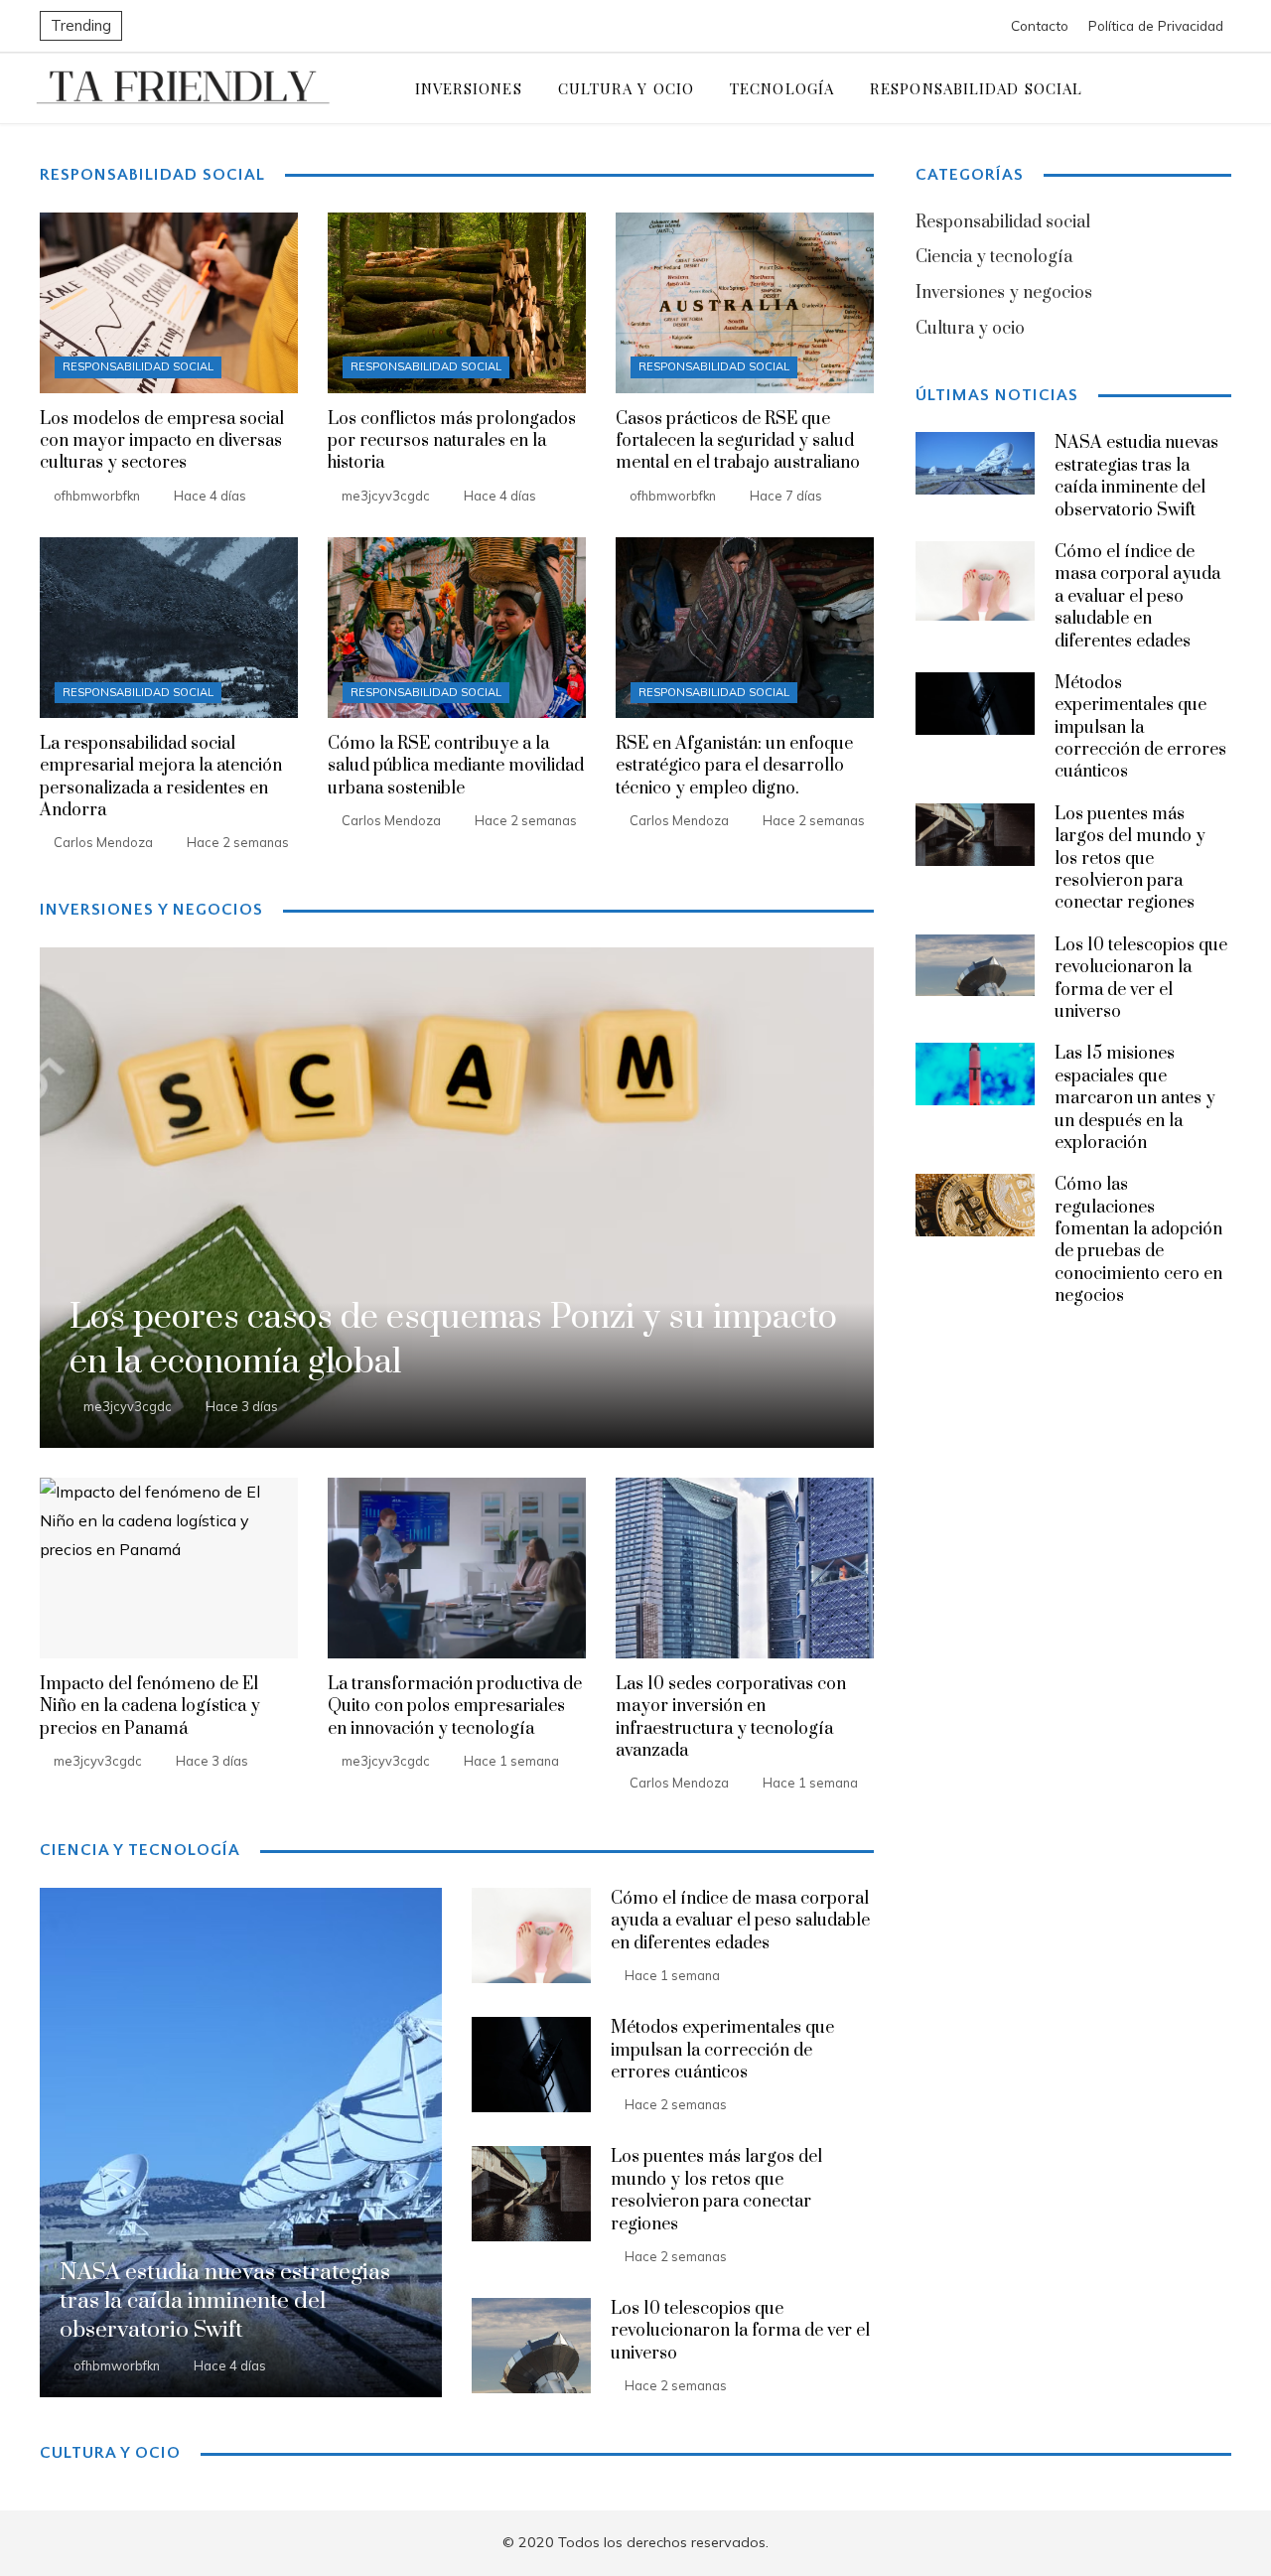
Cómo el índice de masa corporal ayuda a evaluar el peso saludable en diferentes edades (740, 1921)
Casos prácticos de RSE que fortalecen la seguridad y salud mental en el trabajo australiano (738, 441)
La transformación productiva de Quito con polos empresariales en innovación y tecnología (455, 1707)
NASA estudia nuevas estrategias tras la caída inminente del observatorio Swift (1136, 476)
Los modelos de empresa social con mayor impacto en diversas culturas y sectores (162, 441)
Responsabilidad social (138, 366)
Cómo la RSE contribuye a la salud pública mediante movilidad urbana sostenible (456, 766)
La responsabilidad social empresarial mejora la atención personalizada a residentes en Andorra (161, 777)
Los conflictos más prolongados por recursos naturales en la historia (452, 441)
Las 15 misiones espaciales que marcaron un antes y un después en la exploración (1135, 1098)
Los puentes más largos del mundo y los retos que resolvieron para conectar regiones (716, 2190)
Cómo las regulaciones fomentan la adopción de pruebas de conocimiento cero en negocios (1138, 1240)
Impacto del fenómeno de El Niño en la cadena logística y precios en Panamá (150, 1707)
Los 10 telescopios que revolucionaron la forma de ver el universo (740, 2331)
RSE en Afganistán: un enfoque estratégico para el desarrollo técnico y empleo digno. (734, 766)
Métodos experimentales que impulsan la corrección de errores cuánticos (722, 2050)
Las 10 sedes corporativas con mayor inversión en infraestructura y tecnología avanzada (731, 1717)
